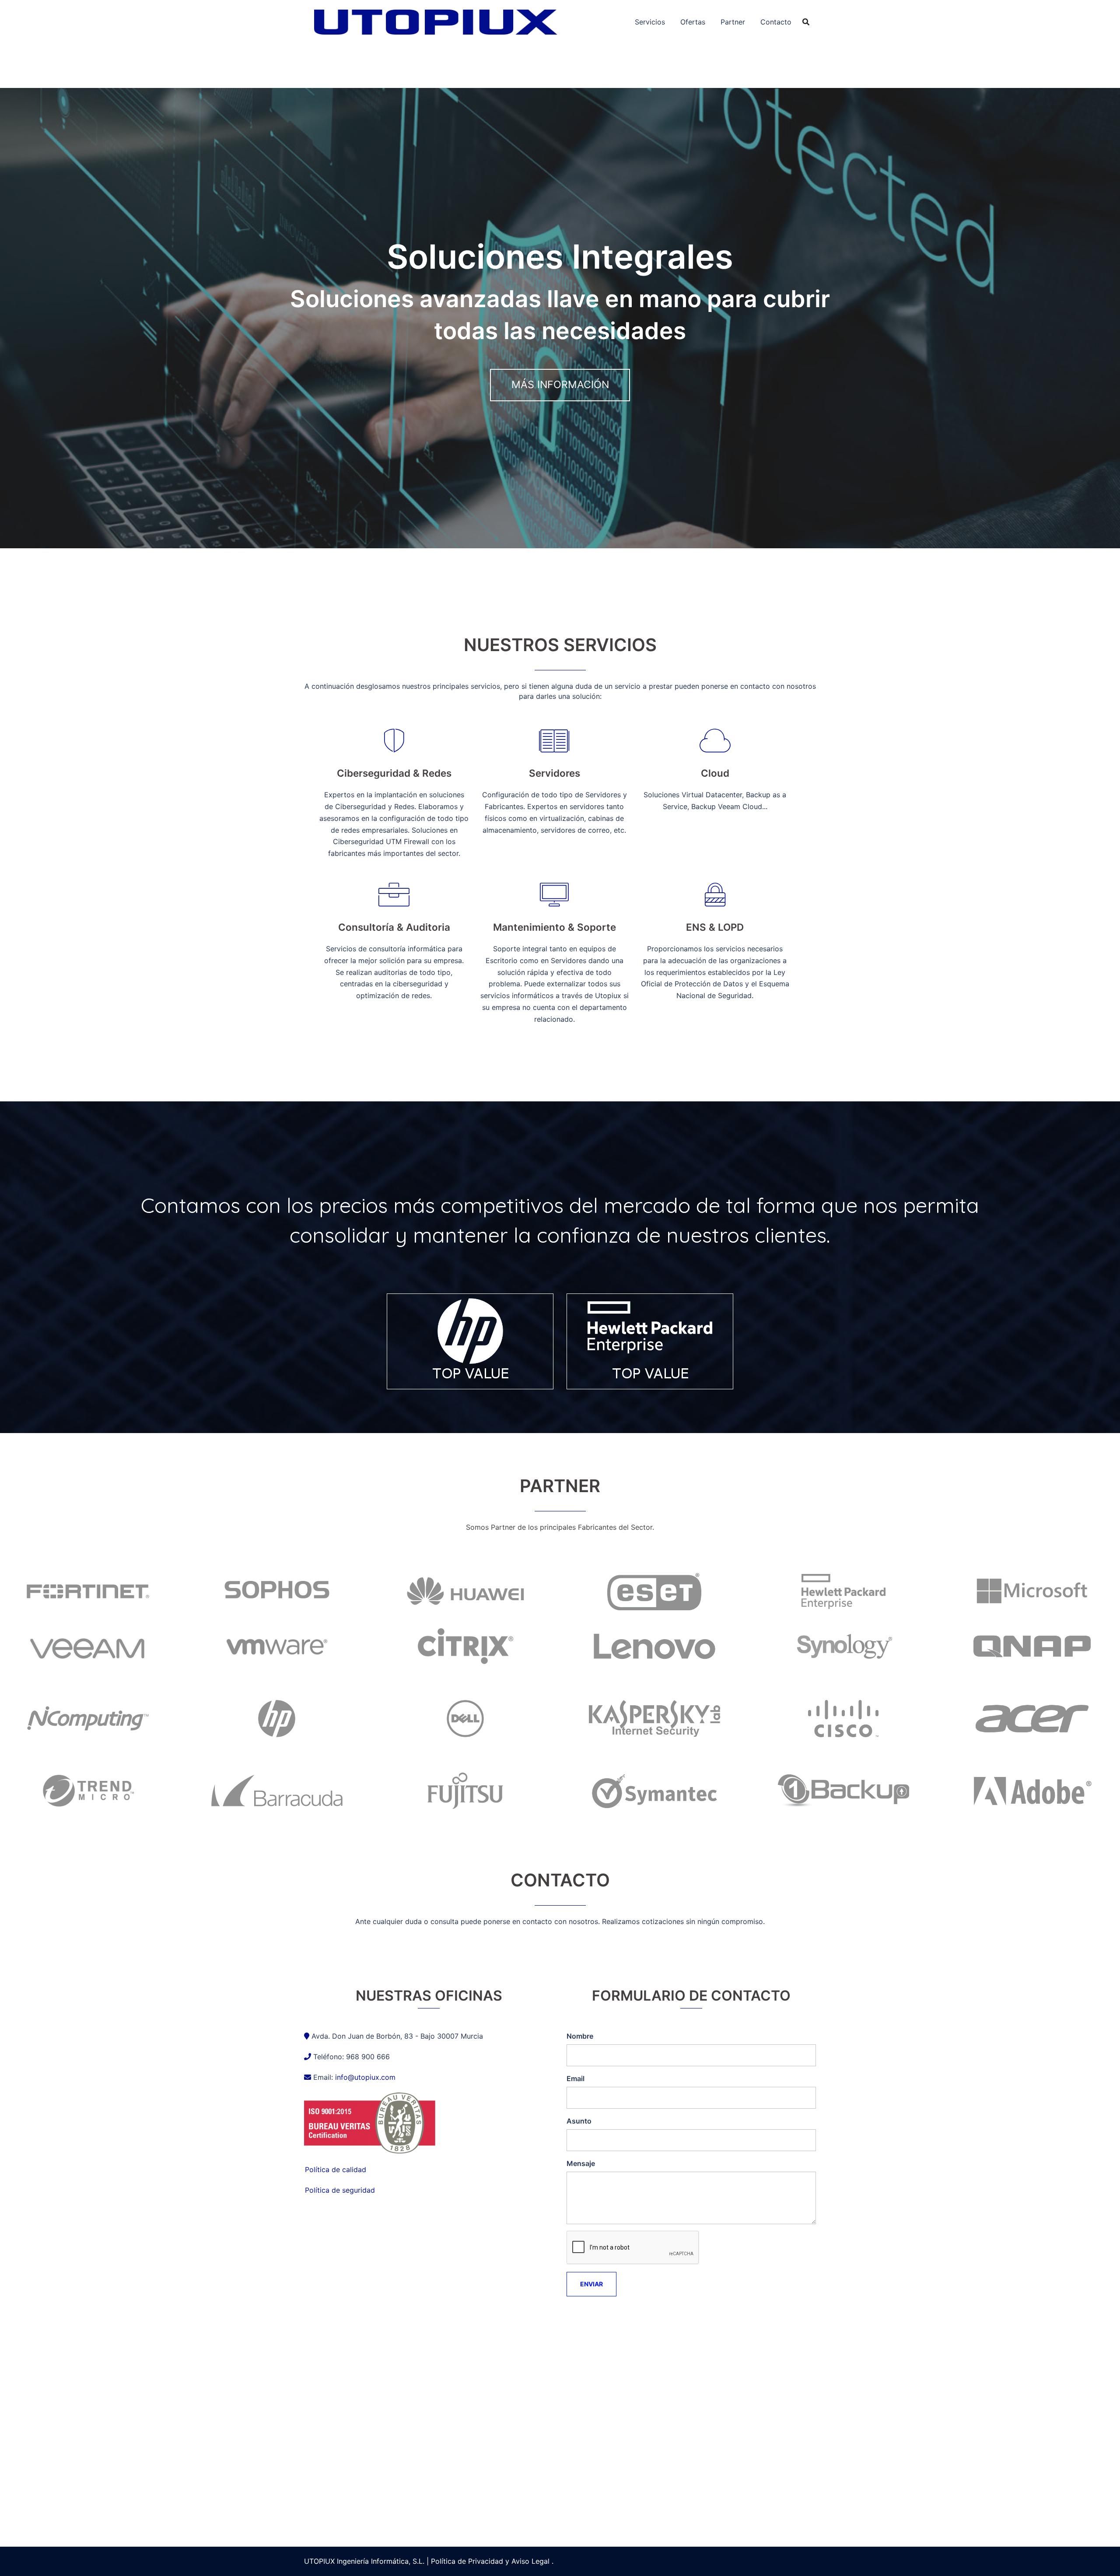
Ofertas (693, 22)
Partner (733, 22)
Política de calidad (336, 2169)
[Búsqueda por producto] (806, 22)
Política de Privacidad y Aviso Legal (490, 2561)
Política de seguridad (340, 2190)
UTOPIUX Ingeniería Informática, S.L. (364, 2561)
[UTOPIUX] (435, 21)
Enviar (591, 2284)
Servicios (650, 22)
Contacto (776, 22)
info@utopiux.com (365, 2077)
